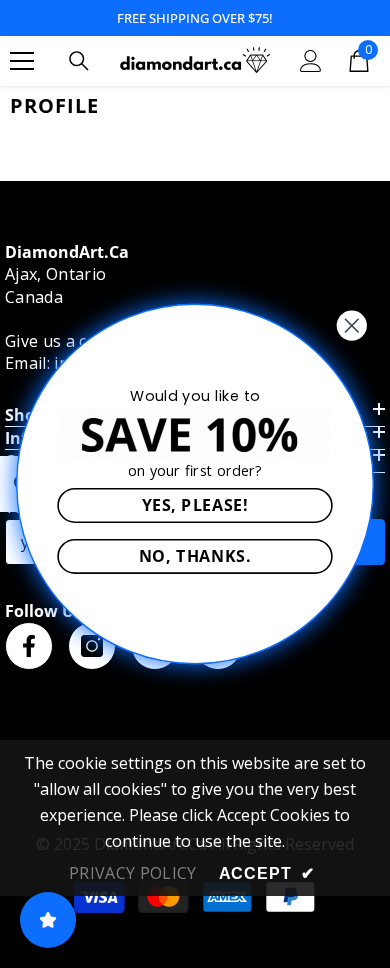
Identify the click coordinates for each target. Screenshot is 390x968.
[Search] (79, 61)
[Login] (311, 61)
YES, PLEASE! (195, 504)
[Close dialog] (352, 326)
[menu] (22, 61)
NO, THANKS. (195, 555)
